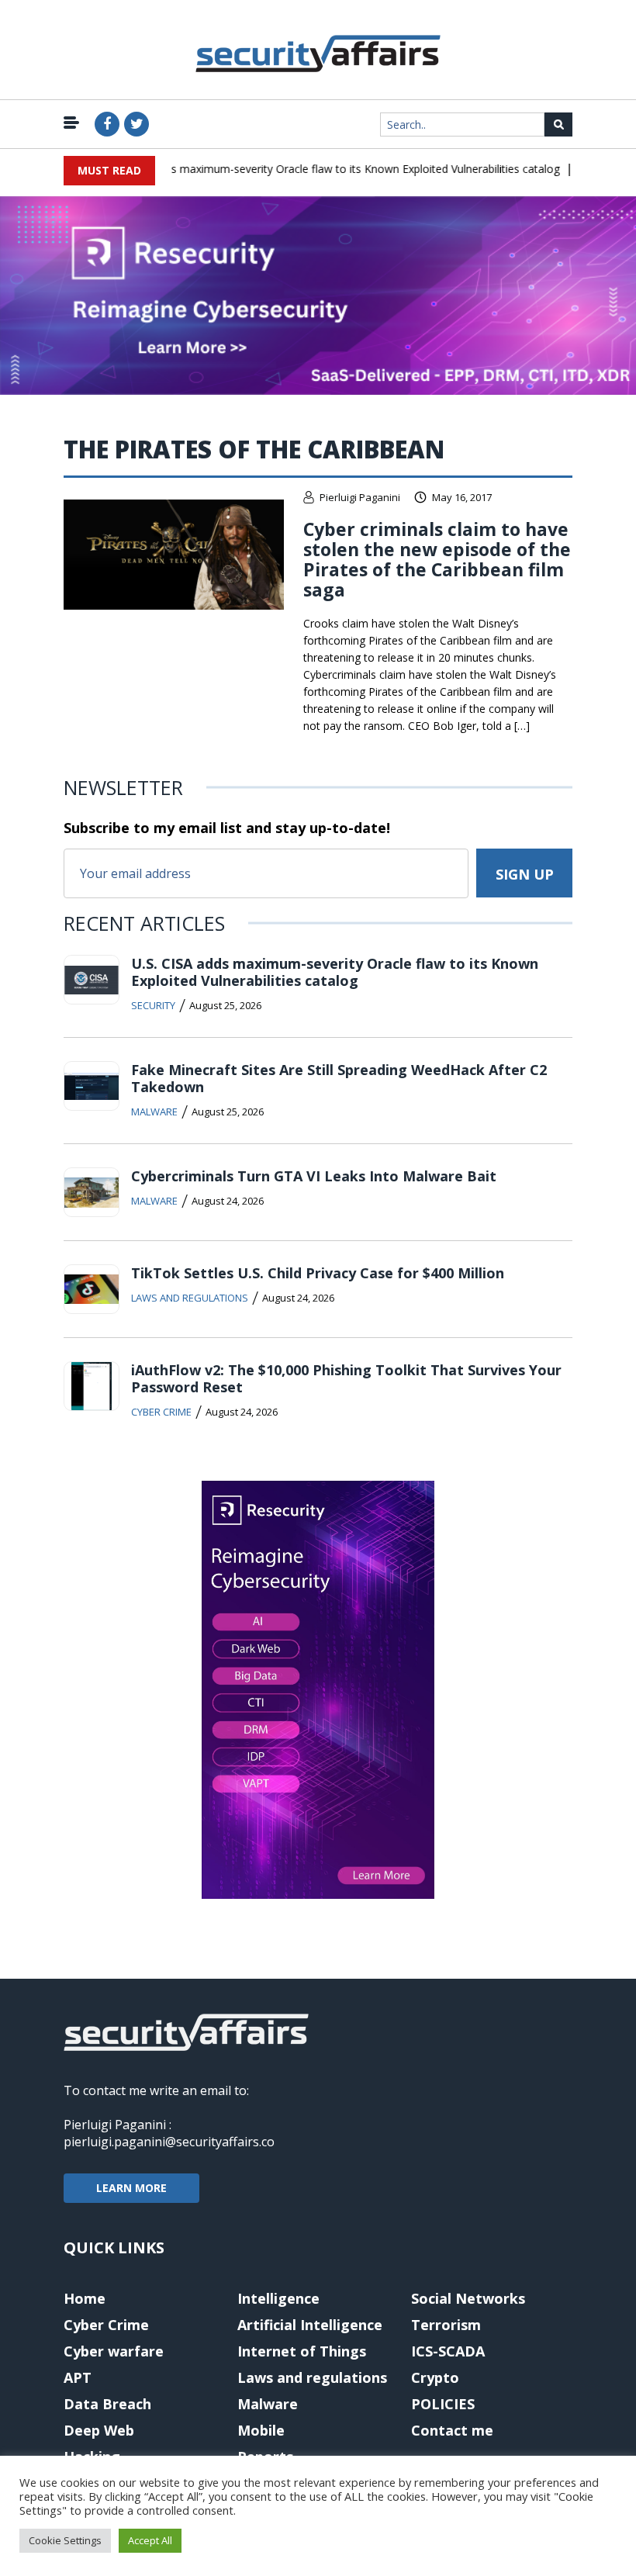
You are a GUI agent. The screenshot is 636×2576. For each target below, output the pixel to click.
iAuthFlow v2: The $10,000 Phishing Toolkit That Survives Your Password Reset (346, 1378)
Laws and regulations (190, 1298)
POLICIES (443, 2404)
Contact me (452, 2430)
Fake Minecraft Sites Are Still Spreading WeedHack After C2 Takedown (339, 1078)
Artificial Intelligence (310, 2325)
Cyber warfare (114, 2351)
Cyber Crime (161, 1412)
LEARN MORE (131, 2188)
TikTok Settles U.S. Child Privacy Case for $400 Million (318, 1273)
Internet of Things (302, 2351)
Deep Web (99, 2430)
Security (153, 1005)
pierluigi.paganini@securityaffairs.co (169, 2142)
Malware (154, 1112)
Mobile (261, 2430)
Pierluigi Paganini (360, 497)
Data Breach (107, 2404)
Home (85, 2298)
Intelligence (278, 2298)
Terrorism (446, 2325)
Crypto (435, 2377)
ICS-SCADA (448, 2351)
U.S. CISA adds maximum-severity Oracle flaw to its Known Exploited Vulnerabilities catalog (315, 169)
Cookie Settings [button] (65, 2540)
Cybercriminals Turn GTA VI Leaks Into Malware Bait (314, 1176)
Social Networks (468, 2298)
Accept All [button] (150, 2540)
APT (78, 2377)
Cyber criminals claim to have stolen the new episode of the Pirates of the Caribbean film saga (437, 559)
